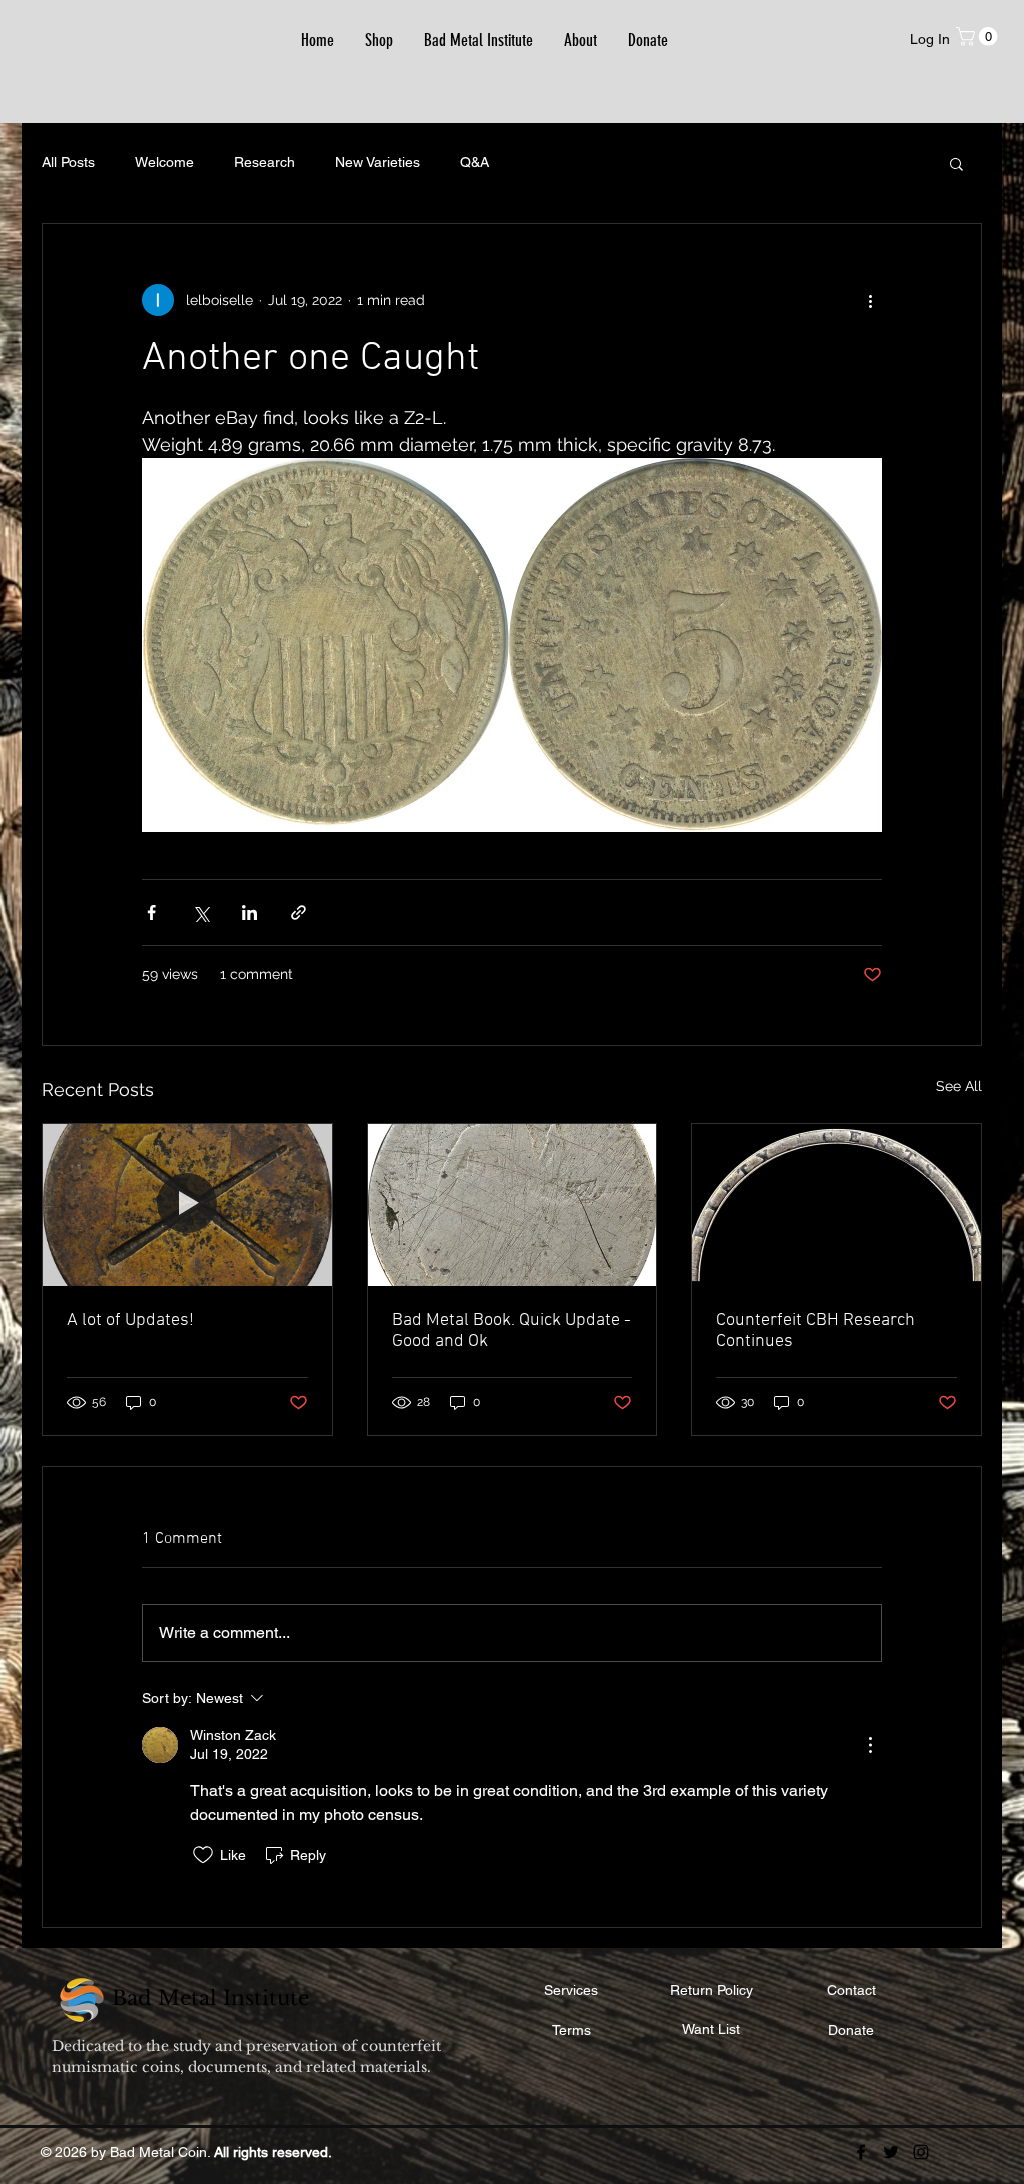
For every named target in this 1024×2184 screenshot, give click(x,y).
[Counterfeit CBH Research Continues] (836, 1205)
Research (264, 162)
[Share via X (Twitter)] (200, 912)
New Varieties (377, 162)
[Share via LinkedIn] (249, 912)
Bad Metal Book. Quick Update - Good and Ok (511, 1331)
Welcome (164, 162)
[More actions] (870, 300)
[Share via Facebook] (151, 912)
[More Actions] (870, 1745)
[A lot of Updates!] (187, 1205)
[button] (979, 36)
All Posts (68, 162)
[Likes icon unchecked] (203, 1855)
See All (959, 1086)
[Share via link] (298, 912)
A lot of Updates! (130, 1320)
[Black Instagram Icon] (921, 2152)
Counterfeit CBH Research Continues (815, 1331)
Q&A (474, 162)
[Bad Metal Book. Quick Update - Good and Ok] (512, 1205)
